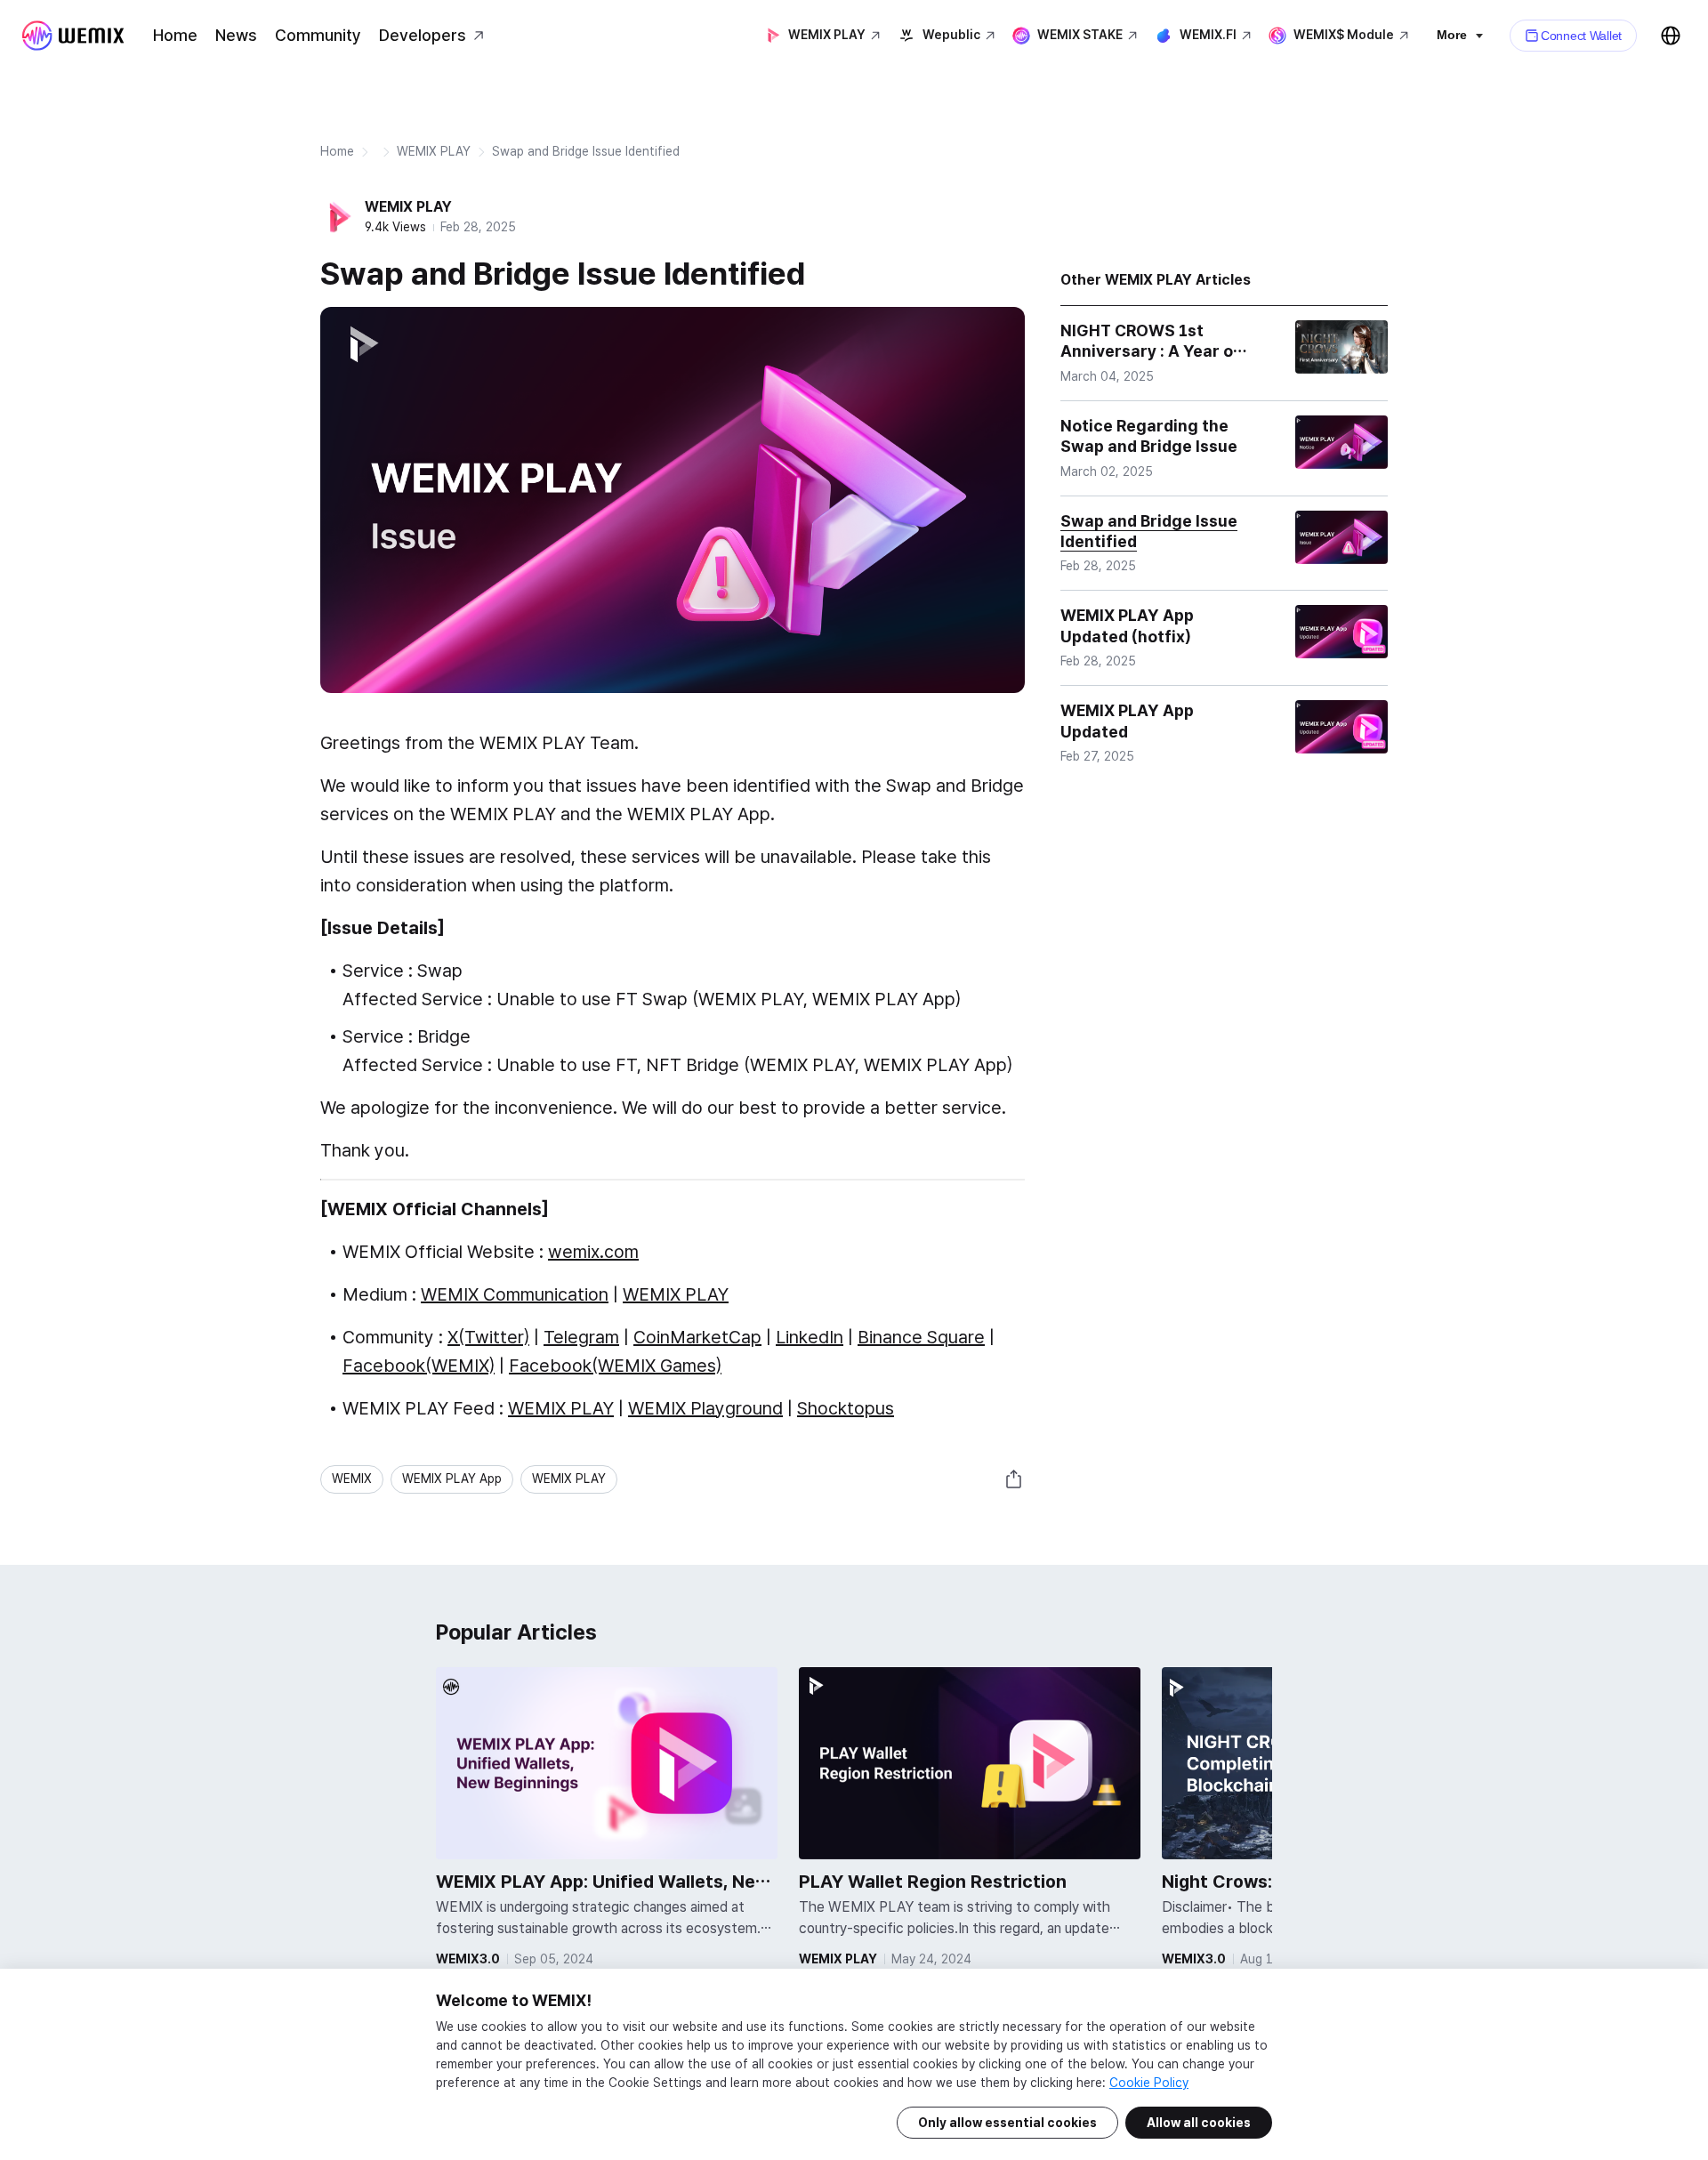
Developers (423, 35)
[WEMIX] (73, 36)
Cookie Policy (1149, 2083)
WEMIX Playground (705, 1408)
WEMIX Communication (515, 1294)
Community (318, 35)
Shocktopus (846, 1408)
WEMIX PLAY (434, 151)
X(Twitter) (488, 1337)
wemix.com (593, 1252)
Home (175, 35)
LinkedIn (810, 1337)
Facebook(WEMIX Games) (615, 1366)
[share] (1014, 1479)
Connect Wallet (1581, 36)
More (1452, 35)
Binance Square (921, 1337)
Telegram (581, 1337)
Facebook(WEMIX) (419, 1366)
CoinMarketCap (697, 1337)
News (236, 35)
